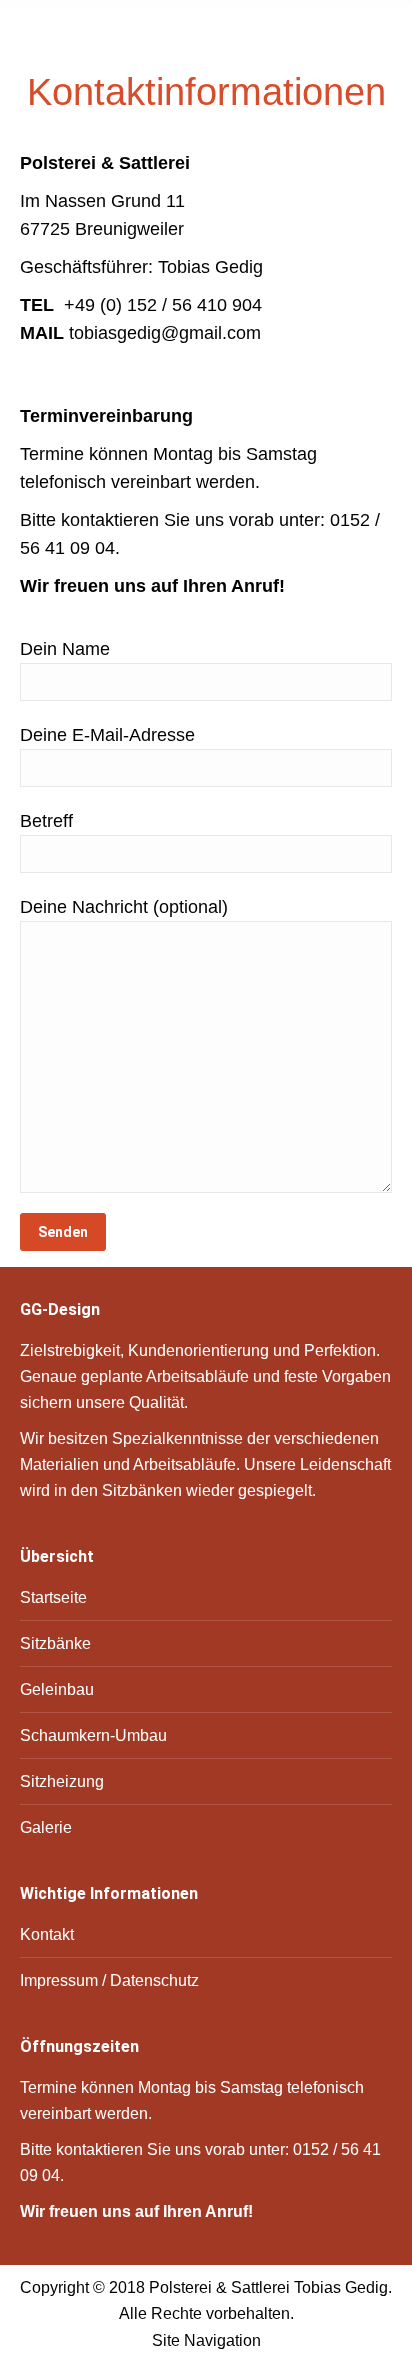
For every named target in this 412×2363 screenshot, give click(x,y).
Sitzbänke (55, 1643)
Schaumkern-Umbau (93, 1735)
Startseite (53, 1597)
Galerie (46, 1827)
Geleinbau (57, 1689)
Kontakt (47, 1934)
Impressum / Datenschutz (109, 1980)
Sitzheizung (62, 1781)
